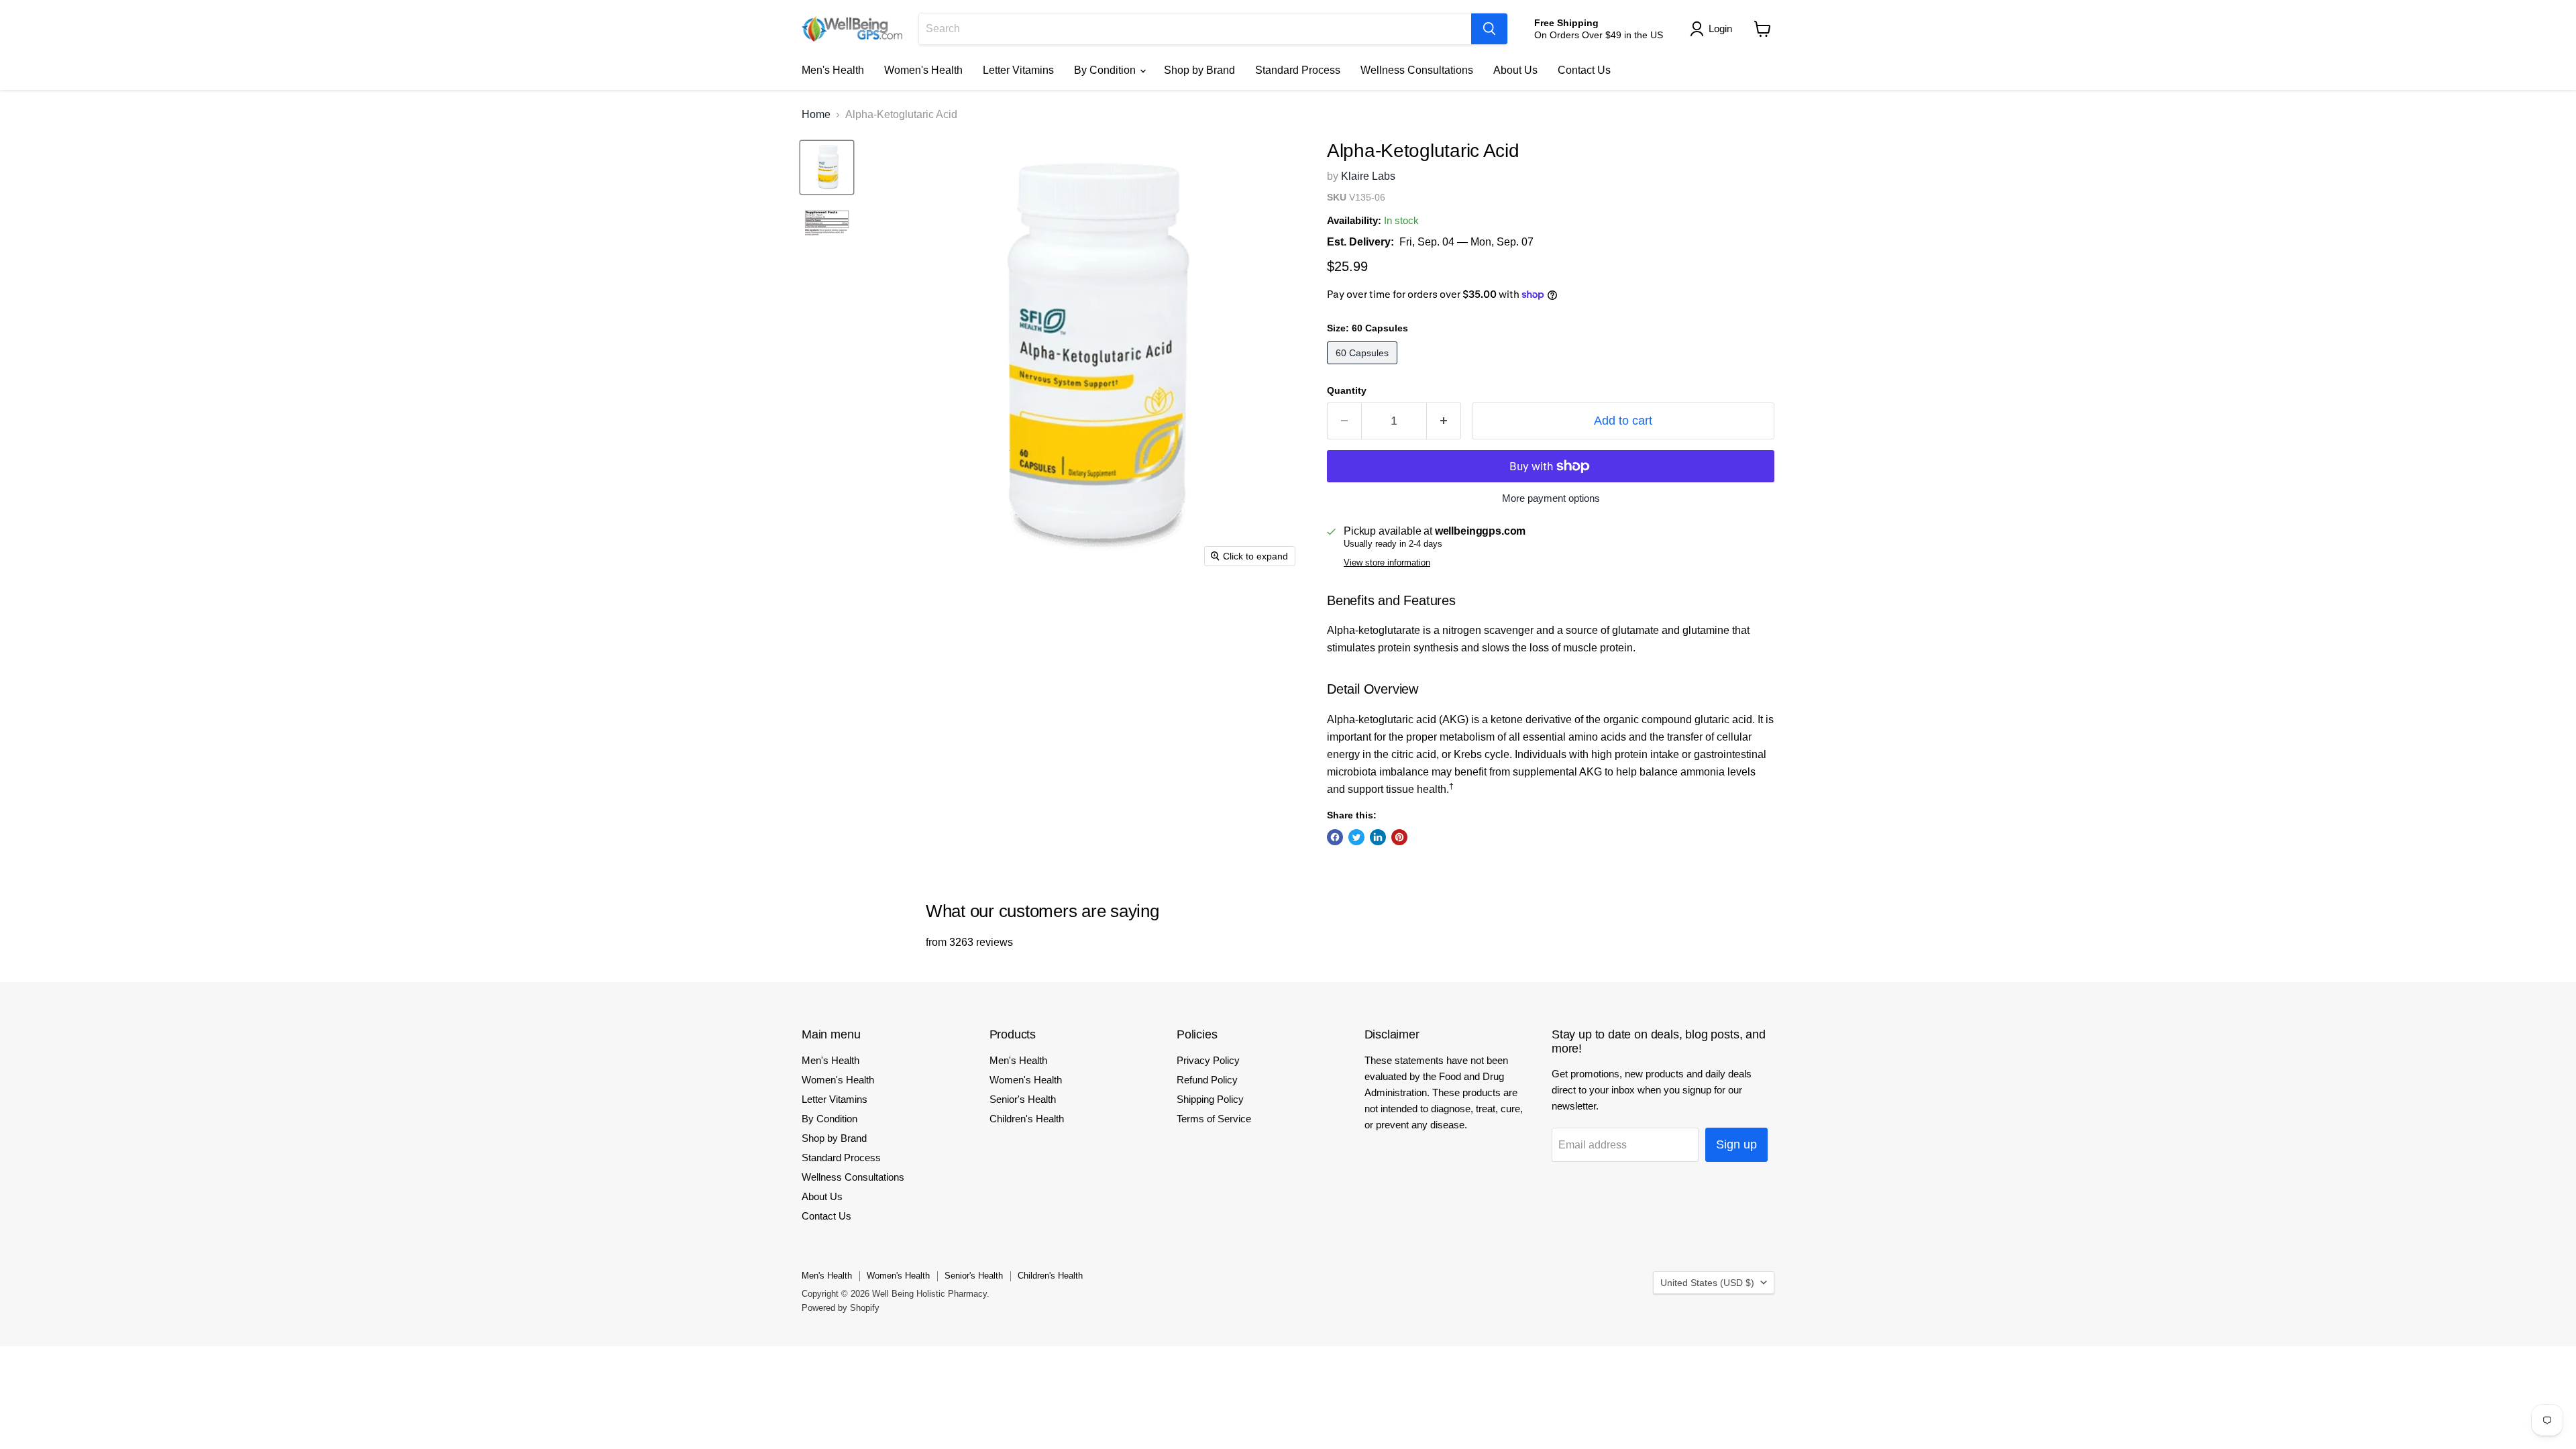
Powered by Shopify (841, 1308)
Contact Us (1584, 70)
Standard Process (1298, 70)
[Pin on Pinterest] (1399, 837)
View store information (1387, 563)
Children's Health (1027, 1119)
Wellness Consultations (1417, 70)
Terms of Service (1214, 1119)
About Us (1515, 70)
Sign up (1736, 1144)
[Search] (1489, 29)
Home (816, 114)
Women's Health (923, 70)
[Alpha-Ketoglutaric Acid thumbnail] (827, 167)
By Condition (1106, 70)
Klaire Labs (1368, 176)
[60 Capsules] (1364, 367)
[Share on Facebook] (1335, 837)
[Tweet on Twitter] (1356, 837)
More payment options (1551, 498)
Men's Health (833, 70)
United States (1707, 1283)
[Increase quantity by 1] (1444, 421)
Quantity (1347, 390)
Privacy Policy (1208, 1060)
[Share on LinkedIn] (1378, 837)
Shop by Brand (1199, 70)
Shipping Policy (1210, 1099)
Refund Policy (1207, 1080)
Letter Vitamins (1018, 70)
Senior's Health (1023, 1099)
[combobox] (1195, 29)
